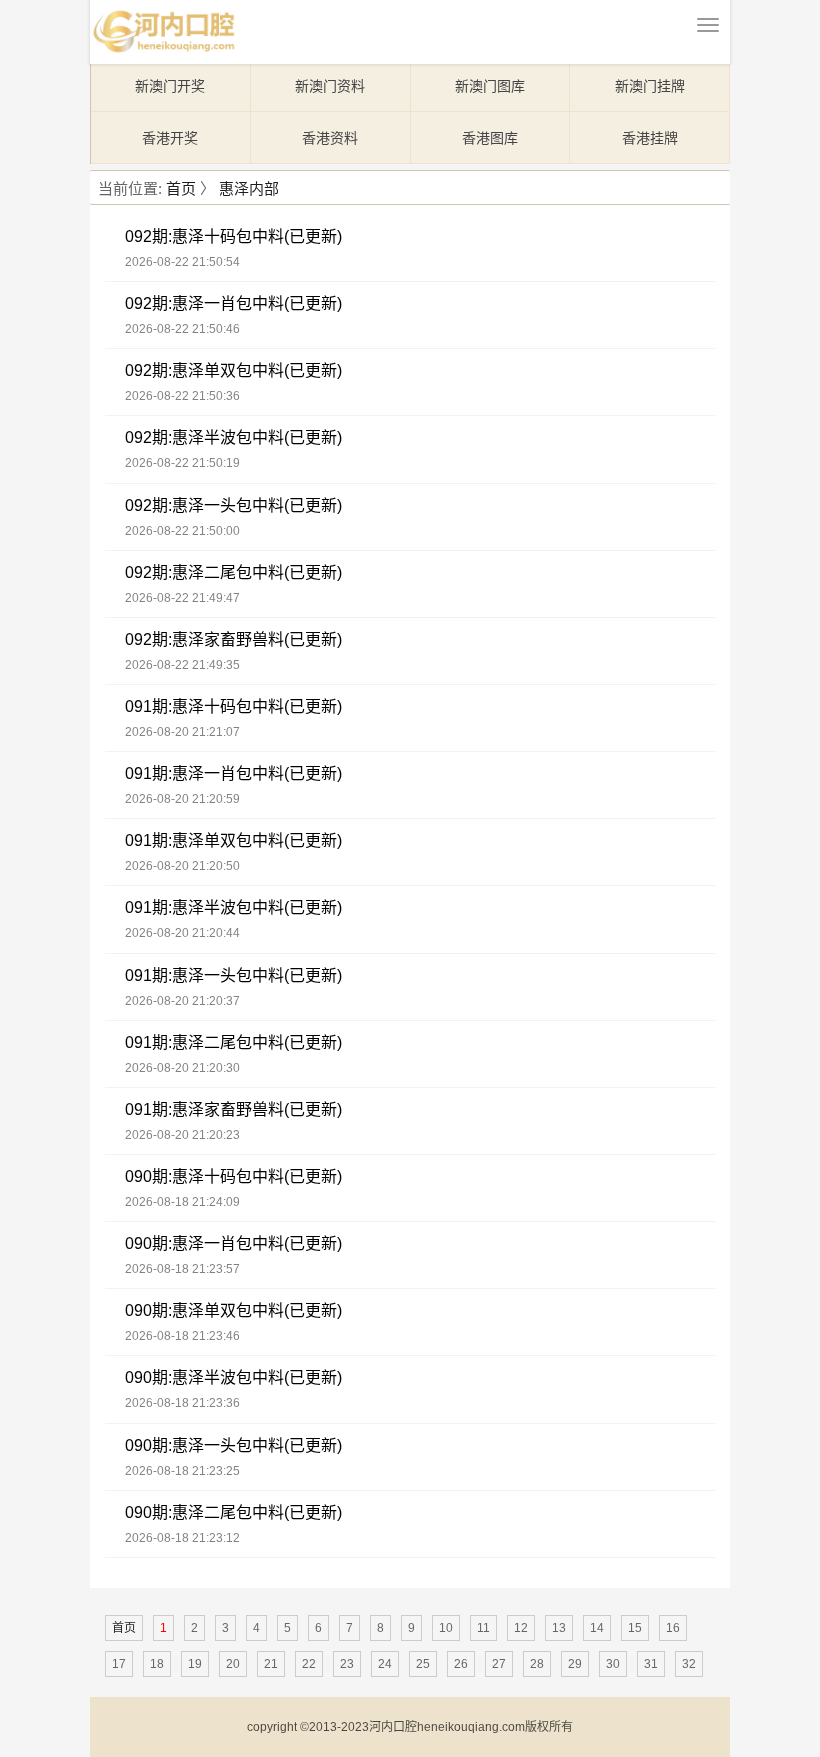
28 (537, 1664)
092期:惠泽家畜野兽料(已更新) (233, 639)
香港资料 (330, 138)
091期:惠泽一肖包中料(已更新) (233, 773)
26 (461, 1664)
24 (385, 1664)
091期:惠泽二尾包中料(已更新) (233, 1042)
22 (309, 1664)
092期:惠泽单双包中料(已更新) (233, 370)
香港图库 (490, 138)
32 (689, 1664)
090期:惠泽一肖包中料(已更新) (233, 1243)
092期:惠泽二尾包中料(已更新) (233, 572)
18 (157, 1664)
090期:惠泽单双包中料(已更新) (233, 1310)
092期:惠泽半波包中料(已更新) (233, 437)
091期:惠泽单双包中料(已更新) (233, 840)
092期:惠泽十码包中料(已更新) (233, 236)
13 (559, 1628)
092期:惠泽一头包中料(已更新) (233, 505)
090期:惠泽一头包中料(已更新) (233, 1445)
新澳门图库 (490, 86)
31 (651, 1664)
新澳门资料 (330, 86)
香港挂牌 (650, 138)
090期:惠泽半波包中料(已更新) (233, 1377)
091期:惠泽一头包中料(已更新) (233, 975)
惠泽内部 (249, 188)
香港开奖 (170, 138)
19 (195, 1664)
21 (271, 1664)
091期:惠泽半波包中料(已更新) (233, 907)
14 (597, 1628)
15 (635, 1628)
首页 (181, 188)
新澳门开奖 (170, 86)
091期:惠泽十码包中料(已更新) (233, 706)
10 (446, 1628)
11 (483, 1628)
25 (423, 1664)
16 (673, 1628)
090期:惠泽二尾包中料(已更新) (233, 1512)
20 (233, 1664)
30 (613, 1664)
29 (575, 1664)
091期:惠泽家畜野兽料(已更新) (233, 1109)
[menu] (708, 25)
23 (347, 1664)
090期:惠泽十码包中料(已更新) (233, 1176)
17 (119, 1664)
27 (499, 1664)
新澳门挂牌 (650, 86)
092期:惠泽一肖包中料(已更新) (233, 303)
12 (521, 1628)
